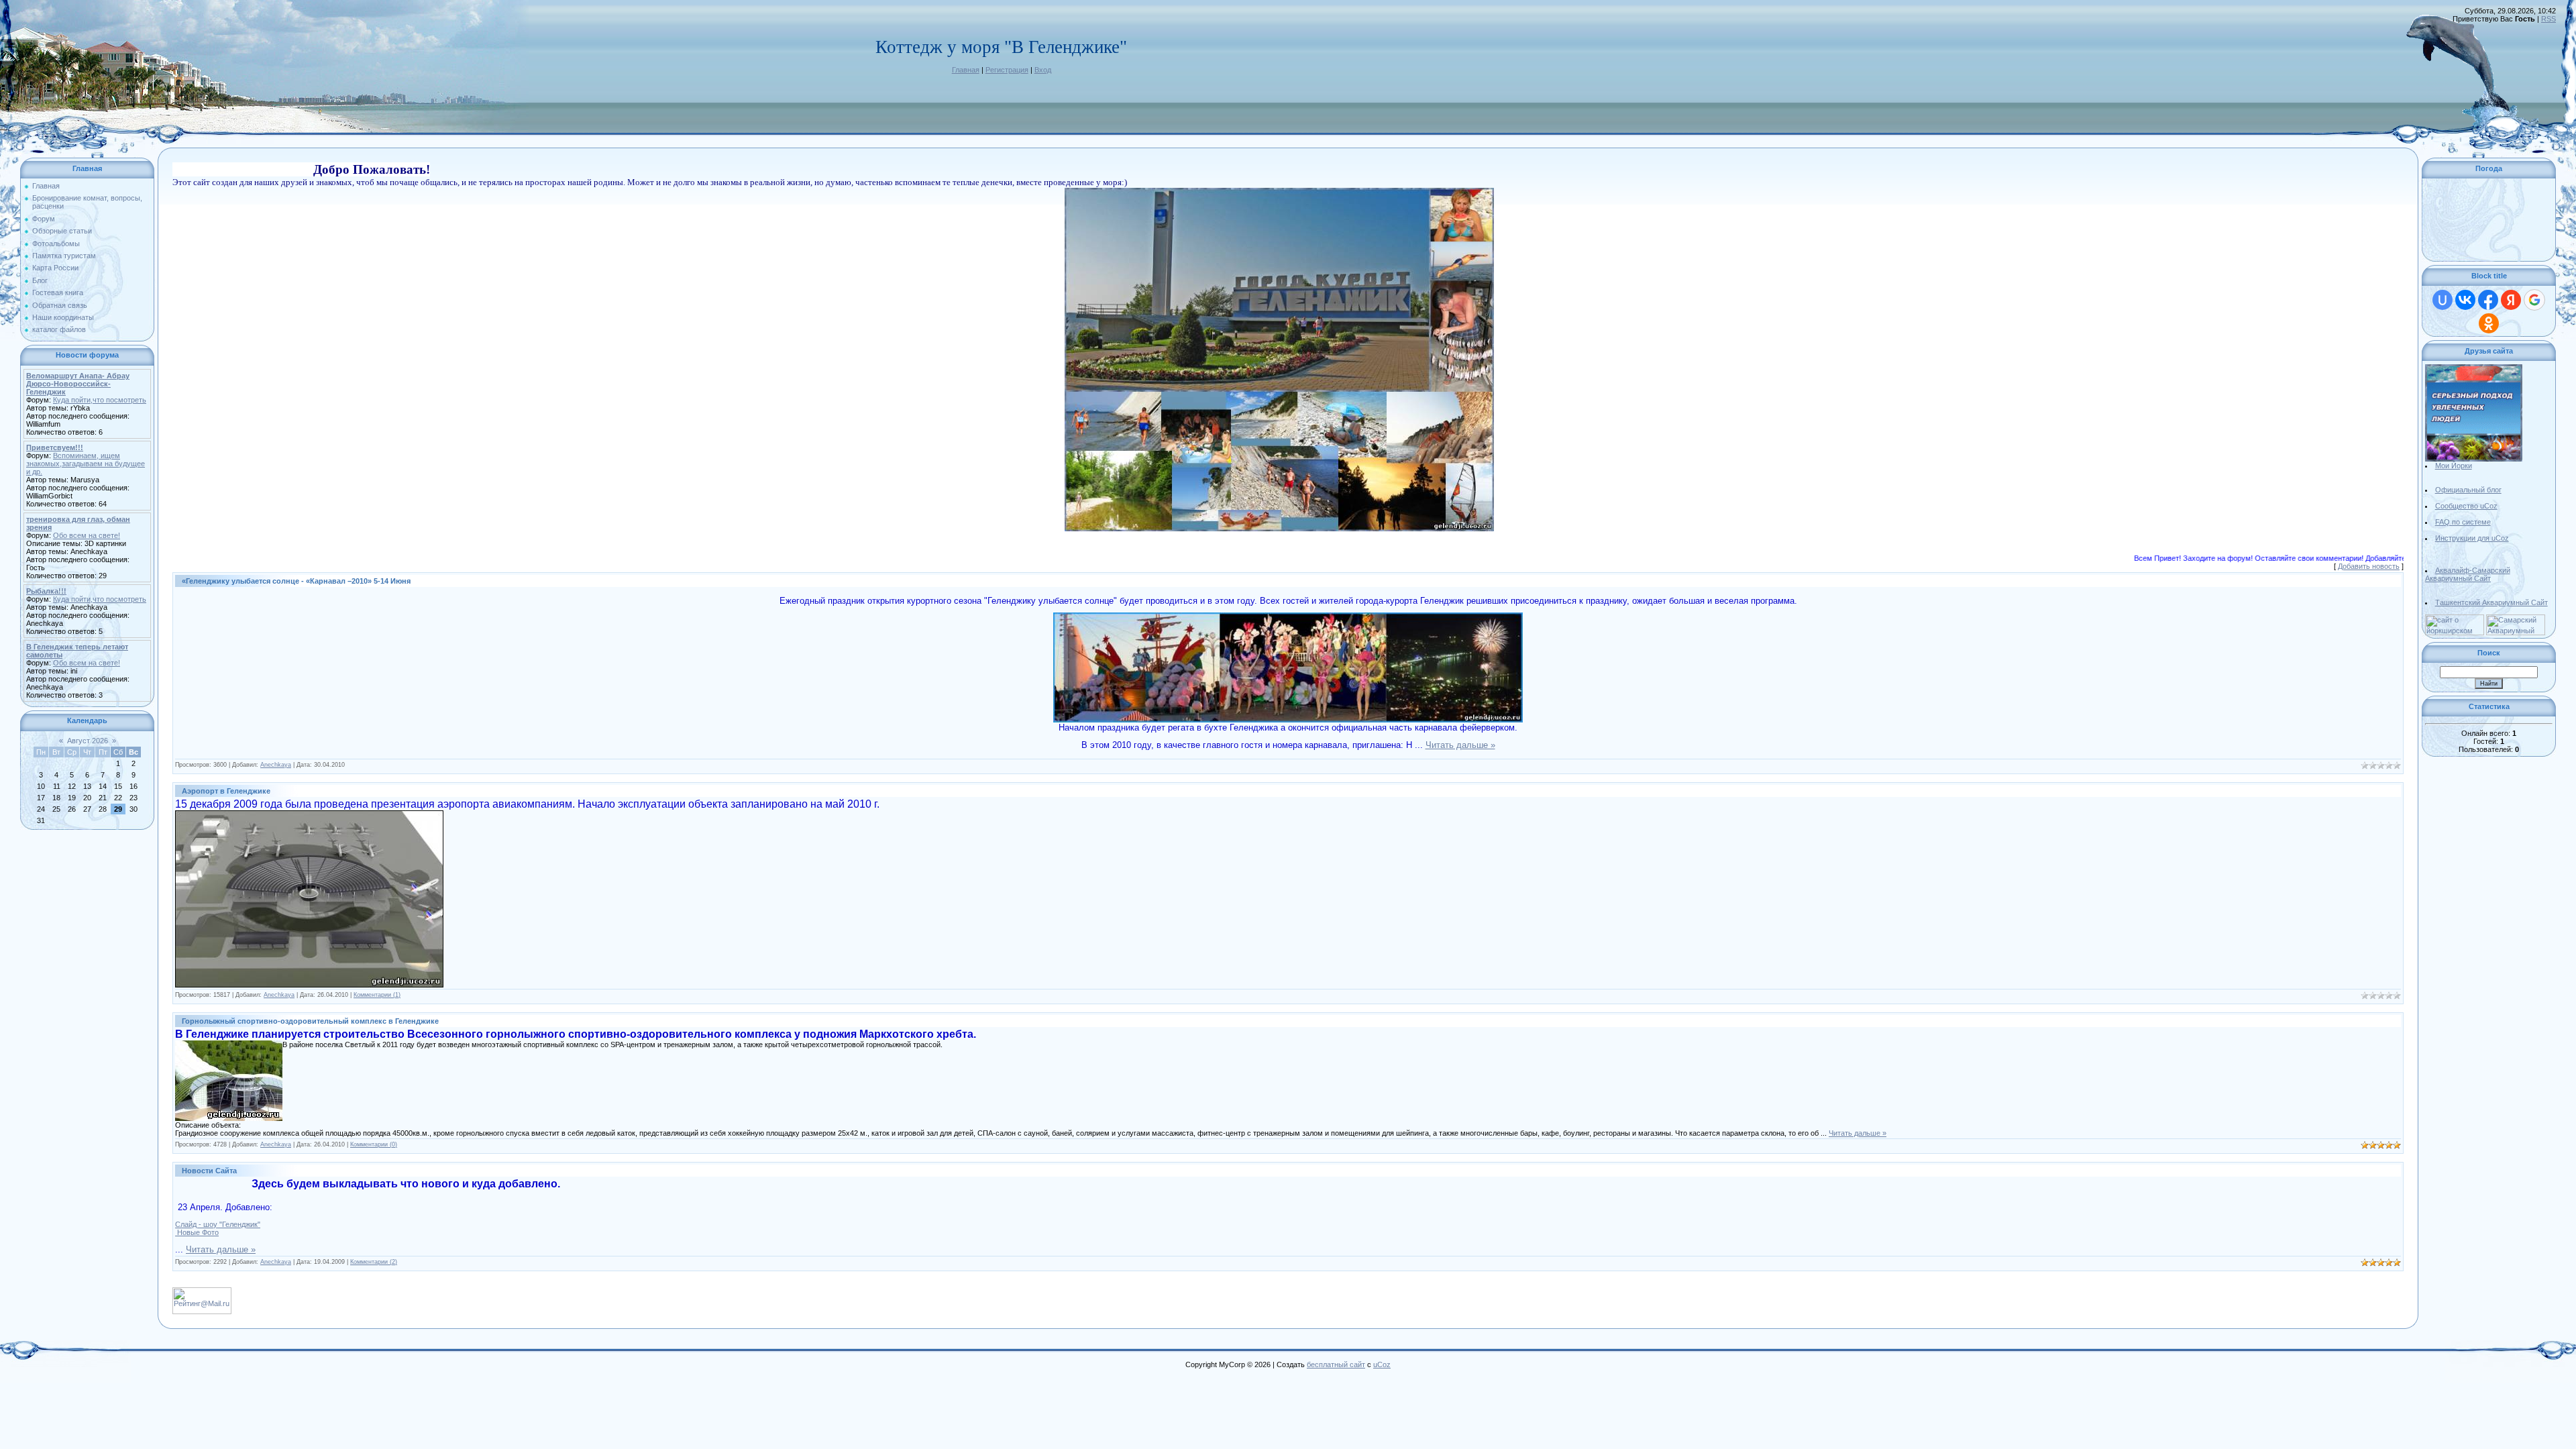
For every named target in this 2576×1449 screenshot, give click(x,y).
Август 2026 (88, 741)
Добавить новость (2369, 566)
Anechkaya (276, 765)
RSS (2548, 19)
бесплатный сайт (1336, 1364)
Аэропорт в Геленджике (226, 791)
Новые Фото (197, 1232)
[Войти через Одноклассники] (2489, 323)
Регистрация (1007, 70)
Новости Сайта (209, 1171)
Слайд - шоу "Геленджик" (218, 1224)
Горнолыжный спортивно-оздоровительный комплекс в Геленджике (310, 1021)
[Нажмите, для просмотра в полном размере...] (1279, 192)
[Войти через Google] (2534, 300)
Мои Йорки (2454, 466)
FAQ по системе (2463, 522)
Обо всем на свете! (87, 535)
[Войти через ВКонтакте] (2465, 300)
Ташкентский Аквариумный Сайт (2491, 602)
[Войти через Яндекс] (2511, 300)
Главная (966, 70)
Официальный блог (2468, 490)
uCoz (1382, 1364)
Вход (1043, 70)
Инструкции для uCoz (2472, 538)
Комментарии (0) (374, 1144)
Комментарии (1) (377, 995)
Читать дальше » (1460, 745)
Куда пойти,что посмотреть (100, 400)
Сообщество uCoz (2466, 506)
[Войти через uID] (2443, 300)
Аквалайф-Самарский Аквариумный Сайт (2468, 574)
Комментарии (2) (374, 1262)
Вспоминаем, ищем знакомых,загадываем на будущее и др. (86, 464)
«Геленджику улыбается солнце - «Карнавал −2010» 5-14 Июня (296, 581)
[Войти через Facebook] (2488, 300)
